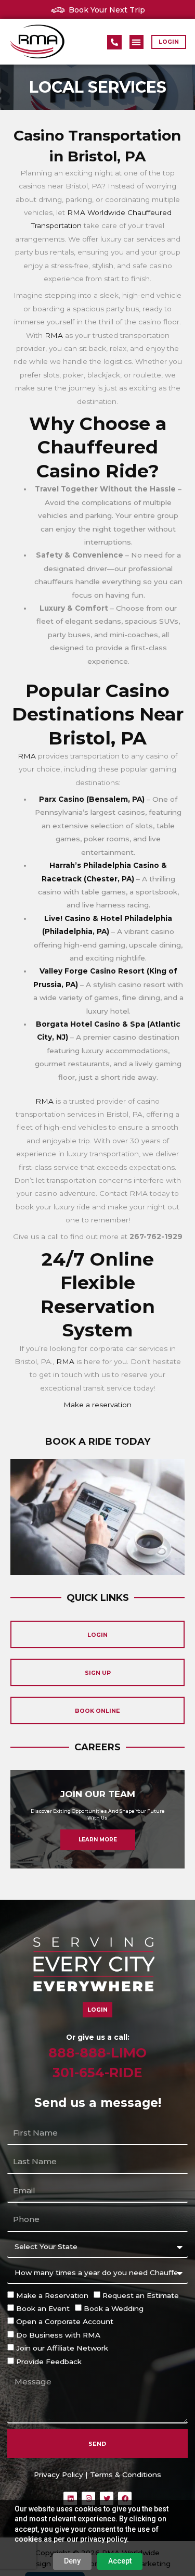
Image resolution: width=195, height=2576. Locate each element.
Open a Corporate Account (65, 2321)
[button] (136, 42)
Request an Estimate (141, 2295)
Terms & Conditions (126, 2474)
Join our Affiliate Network (62, 2348)
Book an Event (43, 2308)
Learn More (98, 1840)
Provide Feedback (49, 2362)
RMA (54, 335)
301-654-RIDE (97, 2073)
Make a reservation (97, 1405)
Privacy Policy (58, 2474)
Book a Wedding (114, 2308)
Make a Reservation (52, 2295)
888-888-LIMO (97, 2053)
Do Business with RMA (58, 2335)
